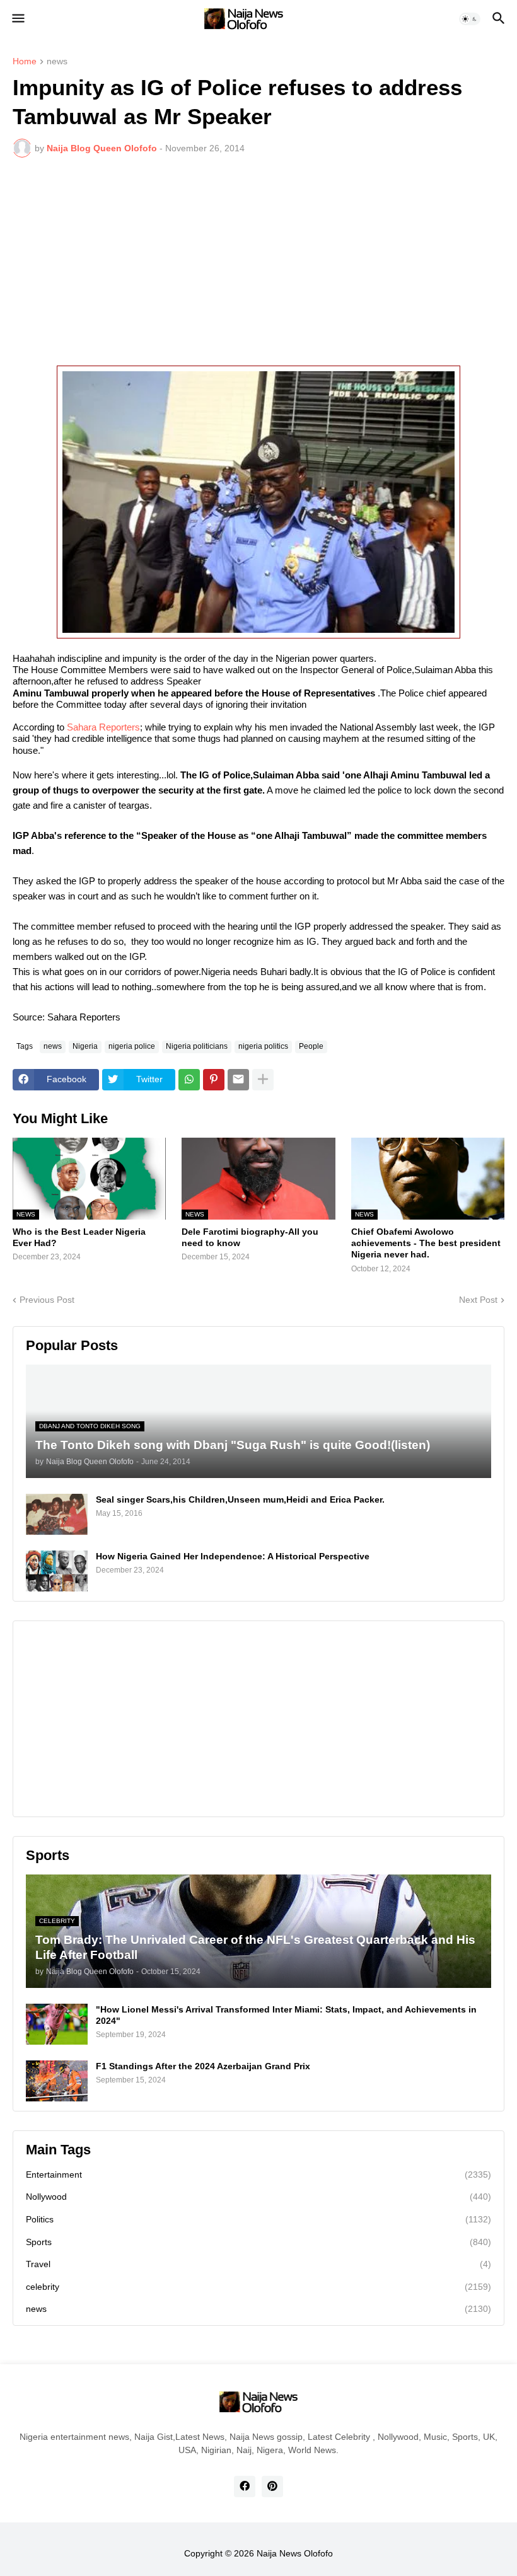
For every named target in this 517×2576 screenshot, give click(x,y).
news (57, 61)
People (311, 1046)
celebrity (258, 2287)
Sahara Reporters (103, 727)
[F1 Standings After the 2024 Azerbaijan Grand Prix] (57, 2081)
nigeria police (132, 1046)
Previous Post (47, 1300)
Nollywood (258, 2197)
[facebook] (245, 2486)
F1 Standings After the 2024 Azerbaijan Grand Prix (203, 2066)
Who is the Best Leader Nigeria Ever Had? (79, 1237)
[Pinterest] (214, 1080)
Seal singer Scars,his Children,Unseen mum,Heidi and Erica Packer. (240, 1499)
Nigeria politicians (197, 1046)
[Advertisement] (258, 262)
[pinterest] (272, 2486)
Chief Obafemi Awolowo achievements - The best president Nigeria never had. (426, 1243)
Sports (258, 2242)
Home (25, 61)
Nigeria (85, 1046)
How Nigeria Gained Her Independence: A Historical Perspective (233, 1556)
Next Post (478, 1300)
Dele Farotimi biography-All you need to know (250, 1237)
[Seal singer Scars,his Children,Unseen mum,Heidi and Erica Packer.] (57, 1514)
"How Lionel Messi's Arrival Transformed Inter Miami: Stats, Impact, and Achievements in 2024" (286, 2015)
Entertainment (258, 2175)
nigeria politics (263, 1046)
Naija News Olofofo (295, 2553)
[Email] (238, 1080)
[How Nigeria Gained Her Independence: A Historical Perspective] (57, 1571)
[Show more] (263, 1080)
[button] (17, 19)
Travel (258, 2264)
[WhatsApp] (189, 1080)
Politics (258, 2219)
